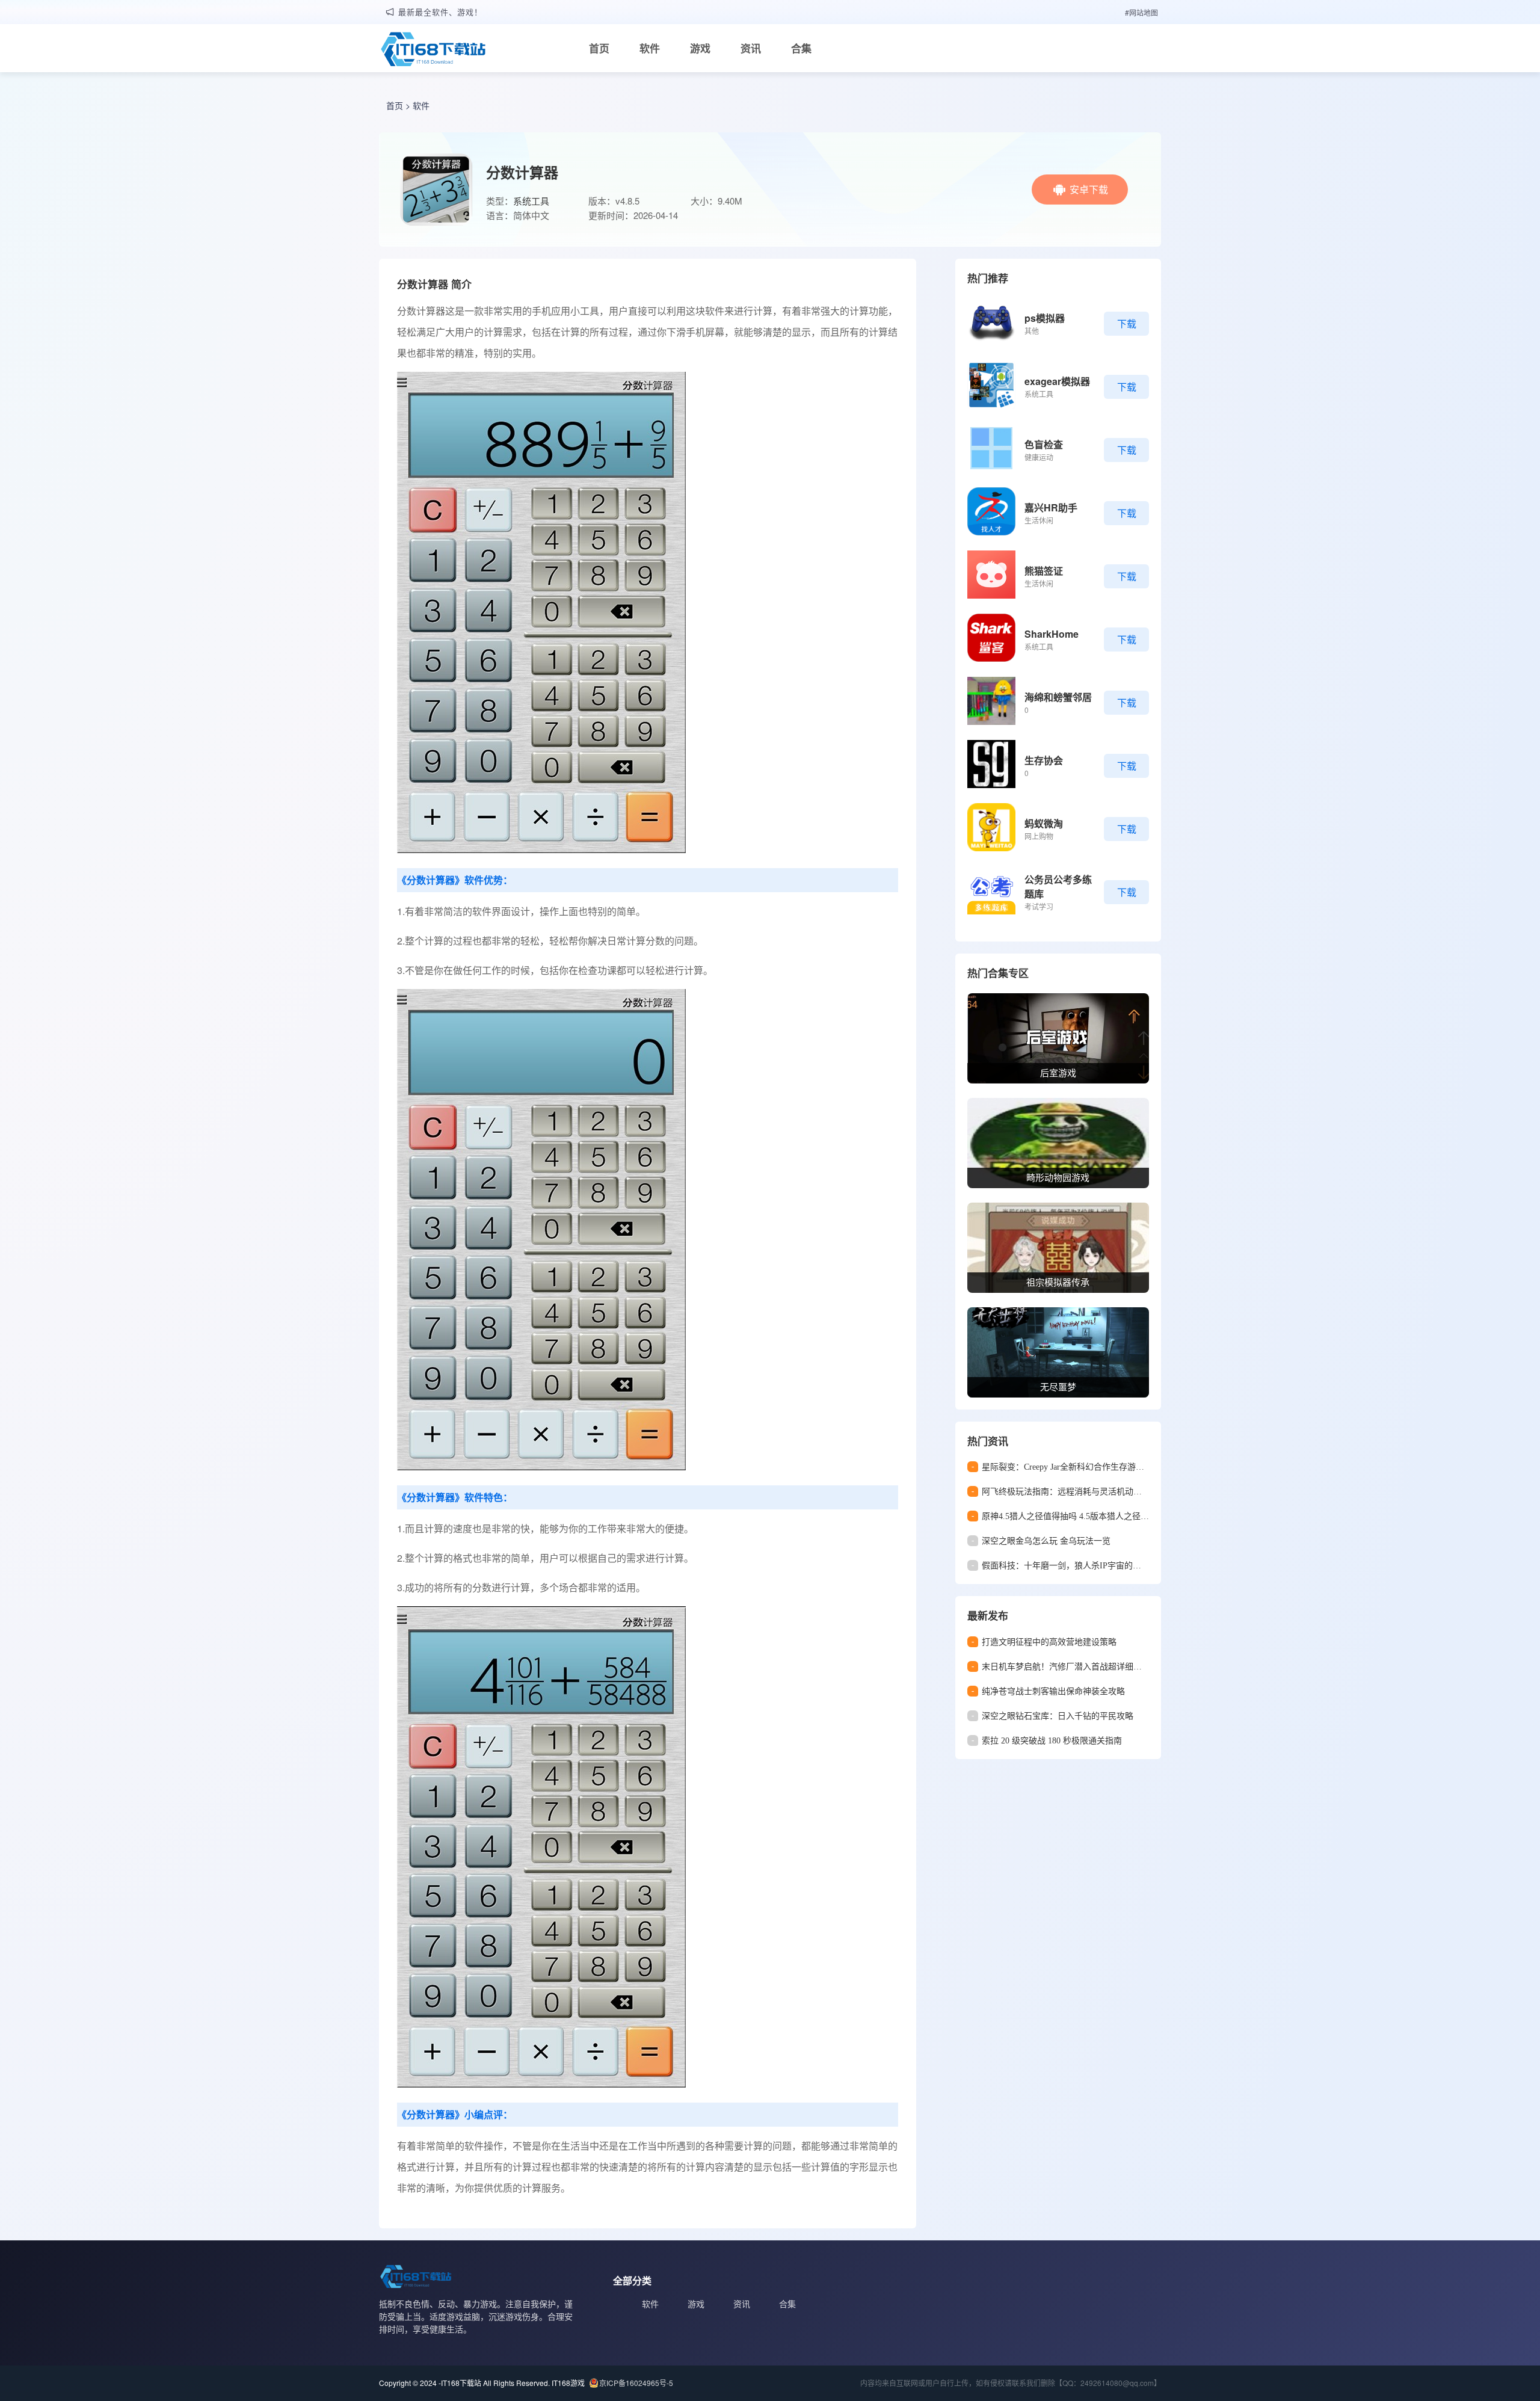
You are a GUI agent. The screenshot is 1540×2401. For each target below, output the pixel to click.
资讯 (751, 48)
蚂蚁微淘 (1044, 823)
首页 (599, 48)
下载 (1127, 323)
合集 (801, 48)
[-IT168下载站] (433, 51)
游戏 (700, 48)
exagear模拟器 (1057, 381)
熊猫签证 (1044, 571)
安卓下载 (1089, 189)
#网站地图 (1141, 12)
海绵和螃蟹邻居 (1058, 697)
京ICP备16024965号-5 (636, 2383)
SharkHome (1052, 634)
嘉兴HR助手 (1051, 507)
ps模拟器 (1045, 318)
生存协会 (1044, 760)
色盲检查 (1044, 444)
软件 (650, 48)
